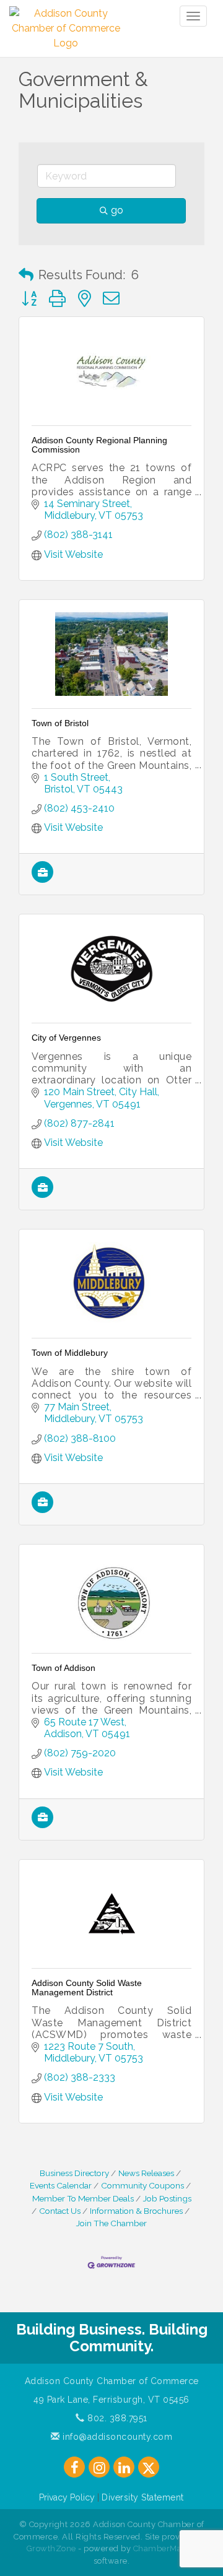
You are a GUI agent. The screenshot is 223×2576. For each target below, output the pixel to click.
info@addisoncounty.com (116, 2437)
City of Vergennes (66, 1038)
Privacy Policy (67, 2497)
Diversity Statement (143, 2497)
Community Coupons (142, 2185)
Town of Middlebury (70, 1353)
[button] (26, 275)
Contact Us (60, 2211)
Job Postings (167, 2198)
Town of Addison (63, 1668)
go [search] (117, 210)
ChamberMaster (165, 2548)
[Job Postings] (42, 879)
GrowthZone (51, 2548)
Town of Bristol (60, 723)
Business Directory (74, 2173)
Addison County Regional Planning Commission (99, 445)
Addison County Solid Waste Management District (87, 1988)
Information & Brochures (136, 2211)
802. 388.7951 (116, 2418)
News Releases (146, 2173)
